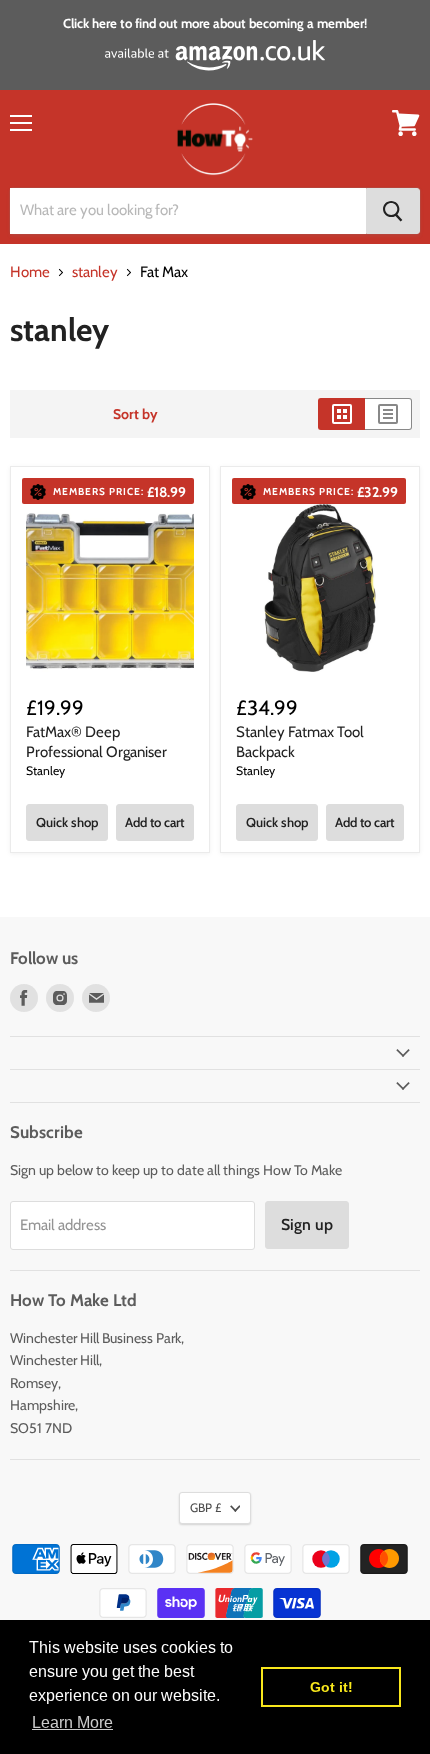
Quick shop (67, 822)
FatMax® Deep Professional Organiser (96, 742)
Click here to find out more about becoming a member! (215, 23)
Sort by (135, 414)
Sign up (307, 1224)
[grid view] (341, 414)
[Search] (393, 211)
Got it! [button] (331, 1687)
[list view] (388, 414)
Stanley (45, 770)
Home (30, 272)
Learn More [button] (72, 1722)
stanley (95, 272)
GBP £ (205, 1507)
